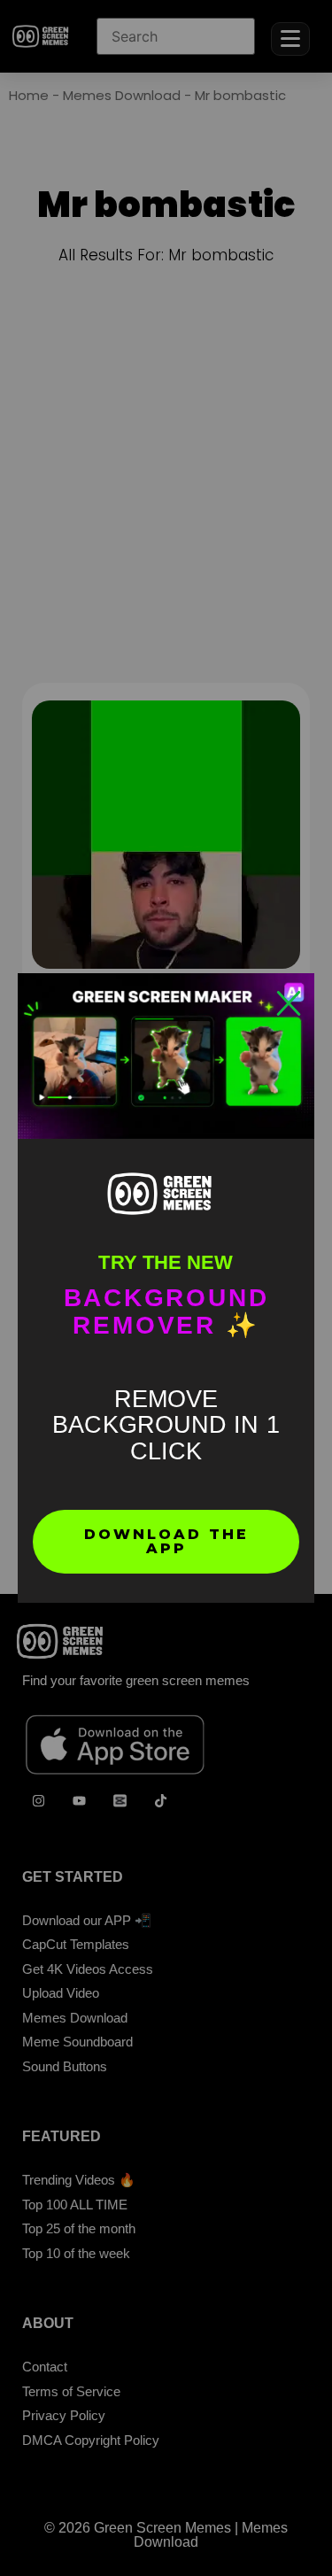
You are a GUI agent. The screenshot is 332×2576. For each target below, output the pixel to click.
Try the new (166, 1262)
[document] (166, 1288)
